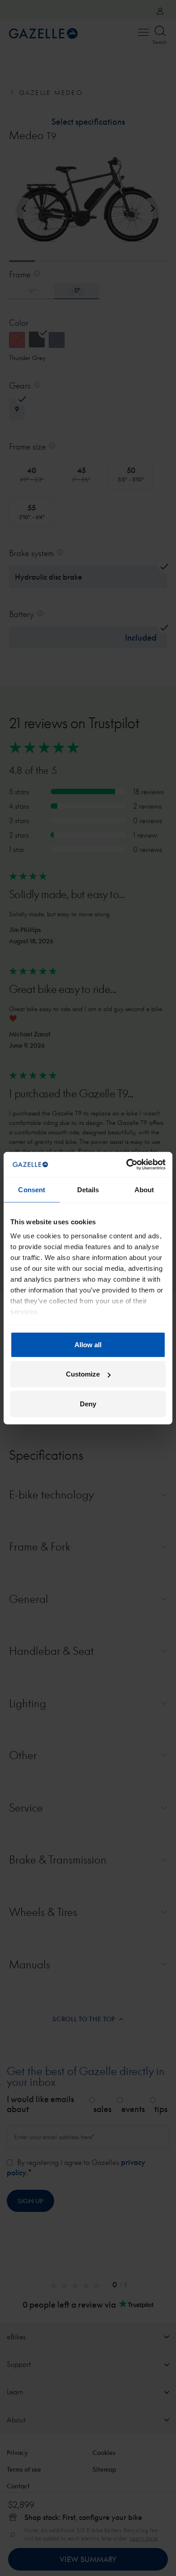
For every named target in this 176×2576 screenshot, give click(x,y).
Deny (88, 1403)
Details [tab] (88, 1189)
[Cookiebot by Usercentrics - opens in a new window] (127, 1165)
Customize (83, 1374)
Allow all (88, 1344)
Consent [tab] (32, 1189)
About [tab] (144, 1189)
